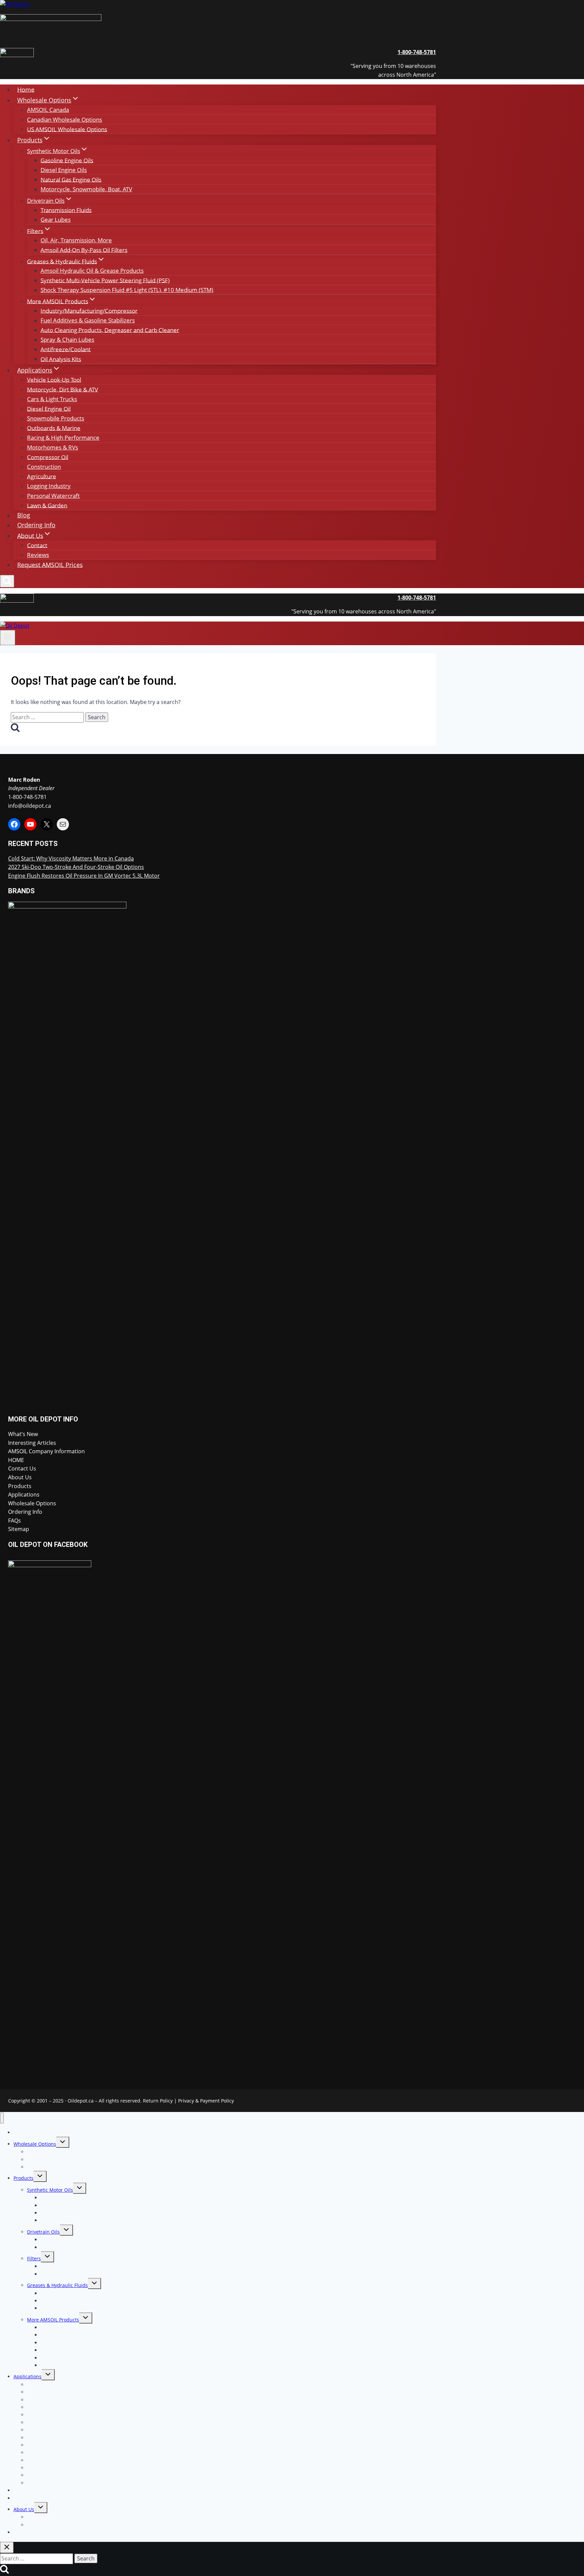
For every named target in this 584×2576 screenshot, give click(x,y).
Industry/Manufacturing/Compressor (89, 310)
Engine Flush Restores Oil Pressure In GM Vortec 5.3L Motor (84, 876)
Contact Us (22, 1468)
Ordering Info (36, 525)
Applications (24, 1494)
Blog (24, 515)
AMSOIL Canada (48, 110)
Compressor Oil (48, 457)
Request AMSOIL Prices (50, 564)
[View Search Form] (7, 581)
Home (26, 89)
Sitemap (19, 1529)
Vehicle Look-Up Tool (54, 379)
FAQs (15, 1521)
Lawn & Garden (47, 505)
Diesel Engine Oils (64, 170)
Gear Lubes (56, 220)
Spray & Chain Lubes (67, 339)
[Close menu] (2, 2118)
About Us (20, 1477)
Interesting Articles (32, 1443)
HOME (16, 1460)
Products (20, 1486)
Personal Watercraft (53, 496)
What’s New (23, 1434)
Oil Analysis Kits (61, 359)
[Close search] (7, 2547)
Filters (34, 2258)
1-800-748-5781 (27, 797)
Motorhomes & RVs (53, 447)
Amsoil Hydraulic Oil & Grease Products (92, 271)
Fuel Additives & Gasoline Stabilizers (88, 320)
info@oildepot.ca (30, 806)
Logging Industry (49, 486)
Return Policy (158, 2101)
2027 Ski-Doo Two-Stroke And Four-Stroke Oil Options (76, 867)
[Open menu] (8, 637)
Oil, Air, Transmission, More (76, 240)
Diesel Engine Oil (49, 408)
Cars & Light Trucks (52, 399)
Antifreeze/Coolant (66, 349)
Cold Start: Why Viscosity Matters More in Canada (71, 858)
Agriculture (42, 476)
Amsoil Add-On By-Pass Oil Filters (84, 250)
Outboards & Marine (54, 428)
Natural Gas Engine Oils (71, 179)
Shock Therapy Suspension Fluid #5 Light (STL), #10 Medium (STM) (127, 290)
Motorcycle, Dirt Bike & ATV (63, 389)
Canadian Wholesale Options (65, 119)
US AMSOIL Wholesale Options (67, 129)
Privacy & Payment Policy (206, 2101)
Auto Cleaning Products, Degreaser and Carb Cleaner (110, 330)
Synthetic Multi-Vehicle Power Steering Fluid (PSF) (105, 280)
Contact (37, 545)
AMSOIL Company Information (46, 1451)
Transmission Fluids (66, 210)
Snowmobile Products (56, 418)
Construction (44, 467)
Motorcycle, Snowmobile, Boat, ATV (86, 189)
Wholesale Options (32, 1503)
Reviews (38, 555)
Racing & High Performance (63, 438)
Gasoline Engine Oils (67, 160)
